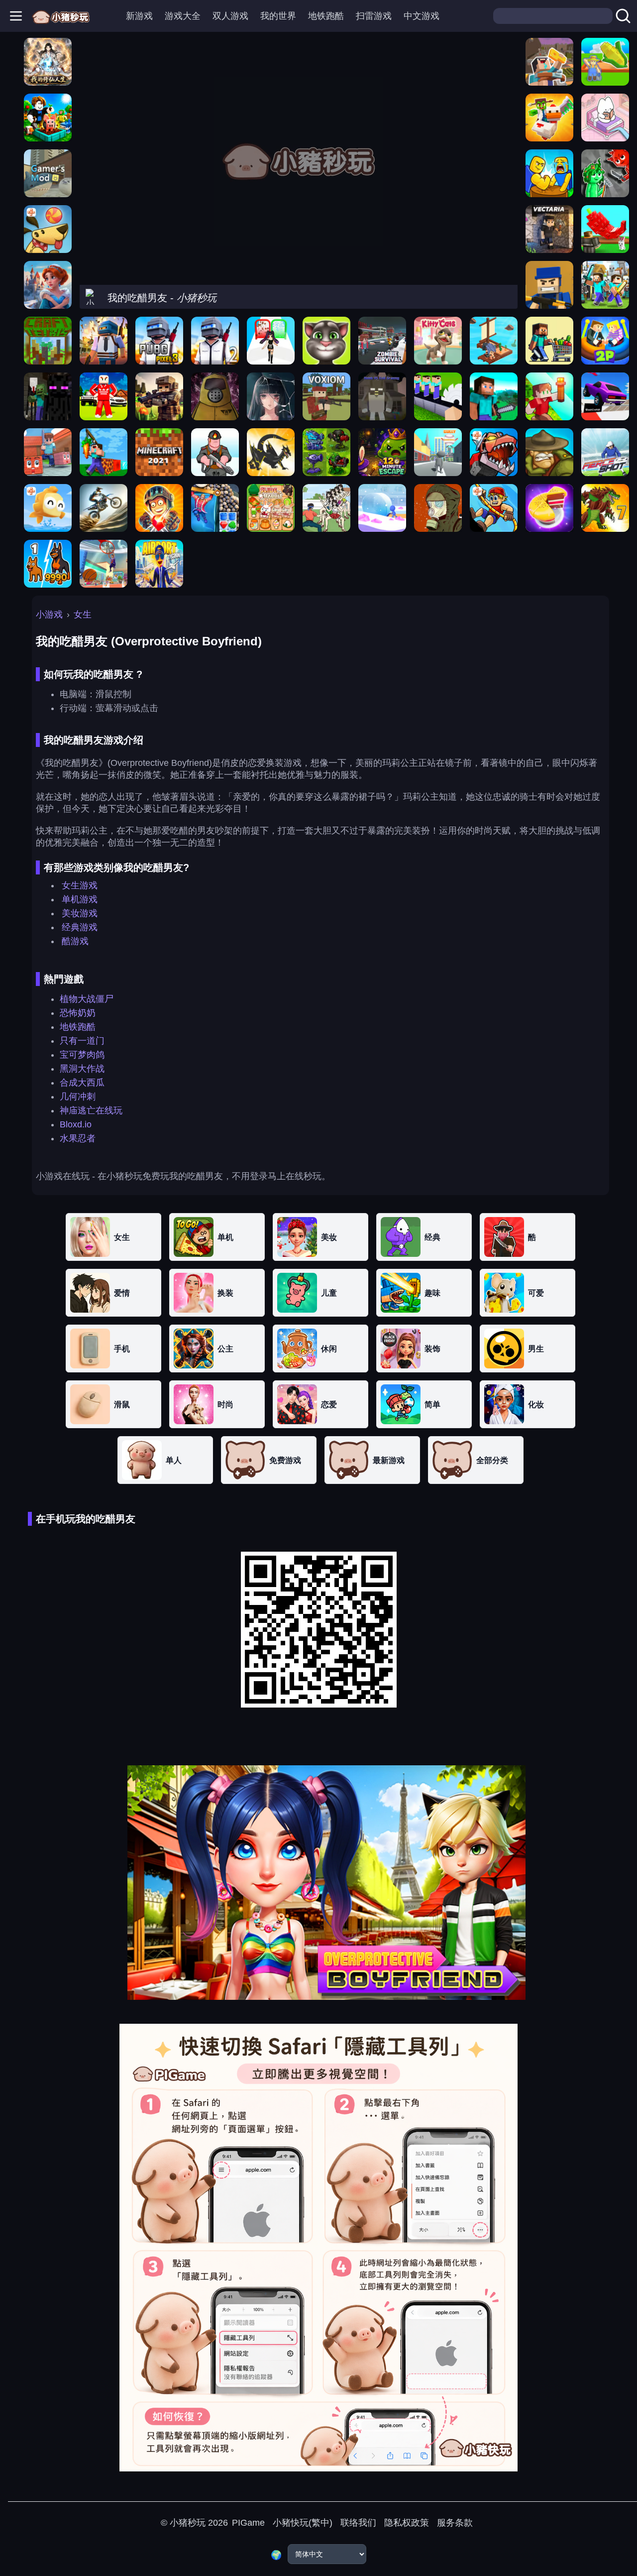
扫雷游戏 (374, 16)
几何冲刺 (78, 1097)
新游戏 (139, 16)
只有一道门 (82, 1041)
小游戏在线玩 (63, 1176)
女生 (83, 614)
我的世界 (278, 16)
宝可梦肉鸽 (82, 1055)
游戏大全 (183, 16)
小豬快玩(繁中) (303, 2523)
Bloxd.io (76, 1124)
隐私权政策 (407, 2523)
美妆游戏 (80, 913)
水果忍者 (78, 1138)
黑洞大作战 (82, 1069)
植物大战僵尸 (87, 999)
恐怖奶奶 (78, 1013)
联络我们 (358, 2523)
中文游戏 (422, 16)
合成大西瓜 (82, 1083)
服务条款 (455, 2523)
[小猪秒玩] (61, 16)
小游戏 (49, 614)
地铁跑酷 (326, 16)
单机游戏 (80, 899)
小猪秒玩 (188, 2523)
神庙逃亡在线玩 (91, 1110)
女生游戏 (80, 885)
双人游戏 (230, 16)
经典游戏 (80, 927)
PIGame (248, 2523)
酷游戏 (75, 941)
